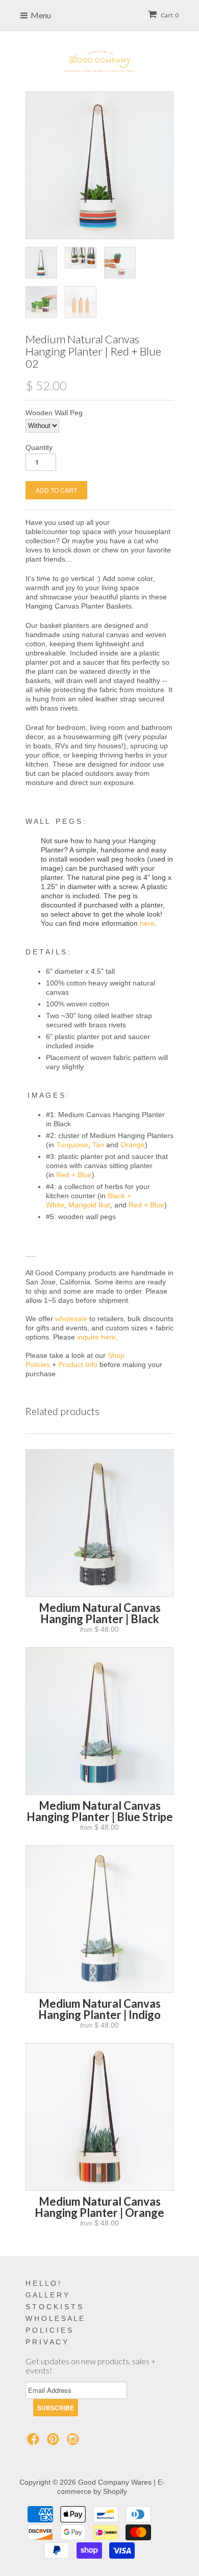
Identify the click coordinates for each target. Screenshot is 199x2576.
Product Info (78, 1365)
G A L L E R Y (47, 2295)
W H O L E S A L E (55, 2318)
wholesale (71, 1319)
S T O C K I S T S (54, 2307)
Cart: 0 (169, 15)
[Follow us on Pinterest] (55, 2442)
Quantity (39, 447)
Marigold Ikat (89, 1205)
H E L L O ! (43, 2283)
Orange (133, 1145)
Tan (98, 1145)
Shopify (115, 2491)
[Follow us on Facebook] (35, 2442)
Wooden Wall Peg (54, 413)
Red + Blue (74, 1175)
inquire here (96, 1337)
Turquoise (72, 1145)
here (147, 923)
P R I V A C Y (46, 2342)
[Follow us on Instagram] (74, 2442)
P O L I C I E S (49, 2330)
